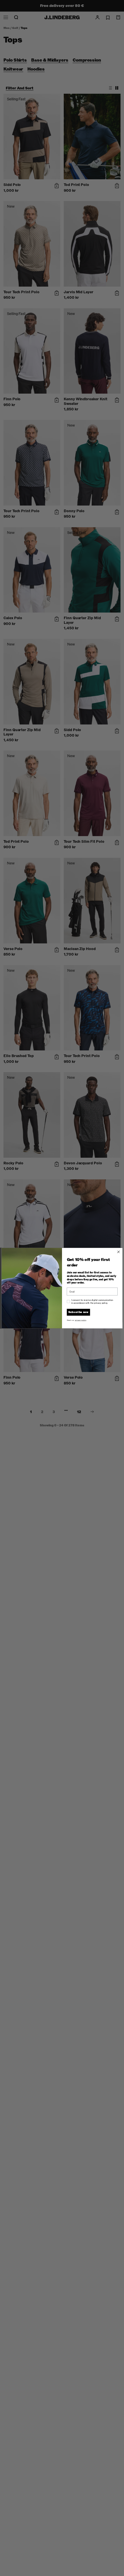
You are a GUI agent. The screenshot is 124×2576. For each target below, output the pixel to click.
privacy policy (81, 1320)
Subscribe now (78, 1312)
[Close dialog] (119, 1252)
